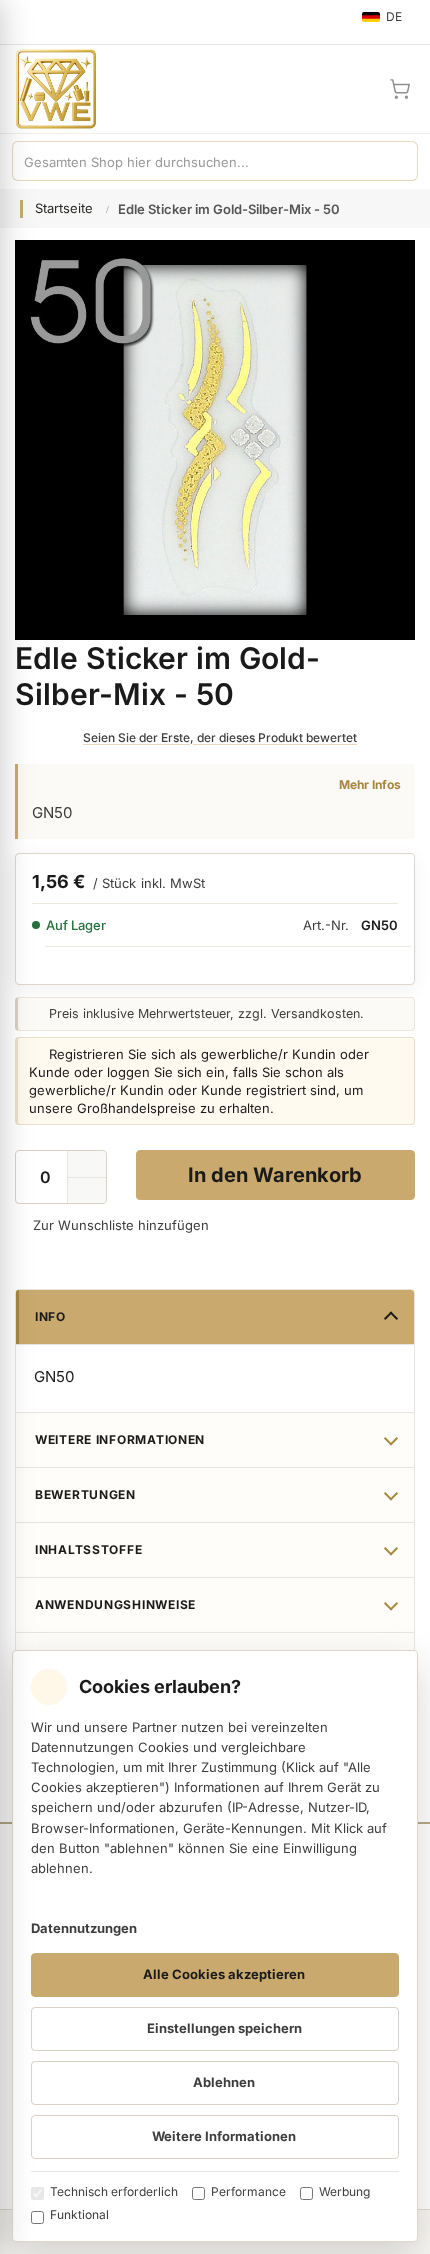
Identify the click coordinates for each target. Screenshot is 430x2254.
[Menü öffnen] (24, 22)
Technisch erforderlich (114, 2191)
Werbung (344, 2191)
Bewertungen (85, 1494)
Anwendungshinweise (115, 1604)
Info (50, 1316)
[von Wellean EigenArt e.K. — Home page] (48, 89)
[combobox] (195, 161)
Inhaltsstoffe (88, 1549)
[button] (87, 1191)
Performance (248, 2191)
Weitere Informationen (120, 1439)
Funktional (79, 2214)
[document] (215, 1946)
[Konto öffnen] (352, 89)
